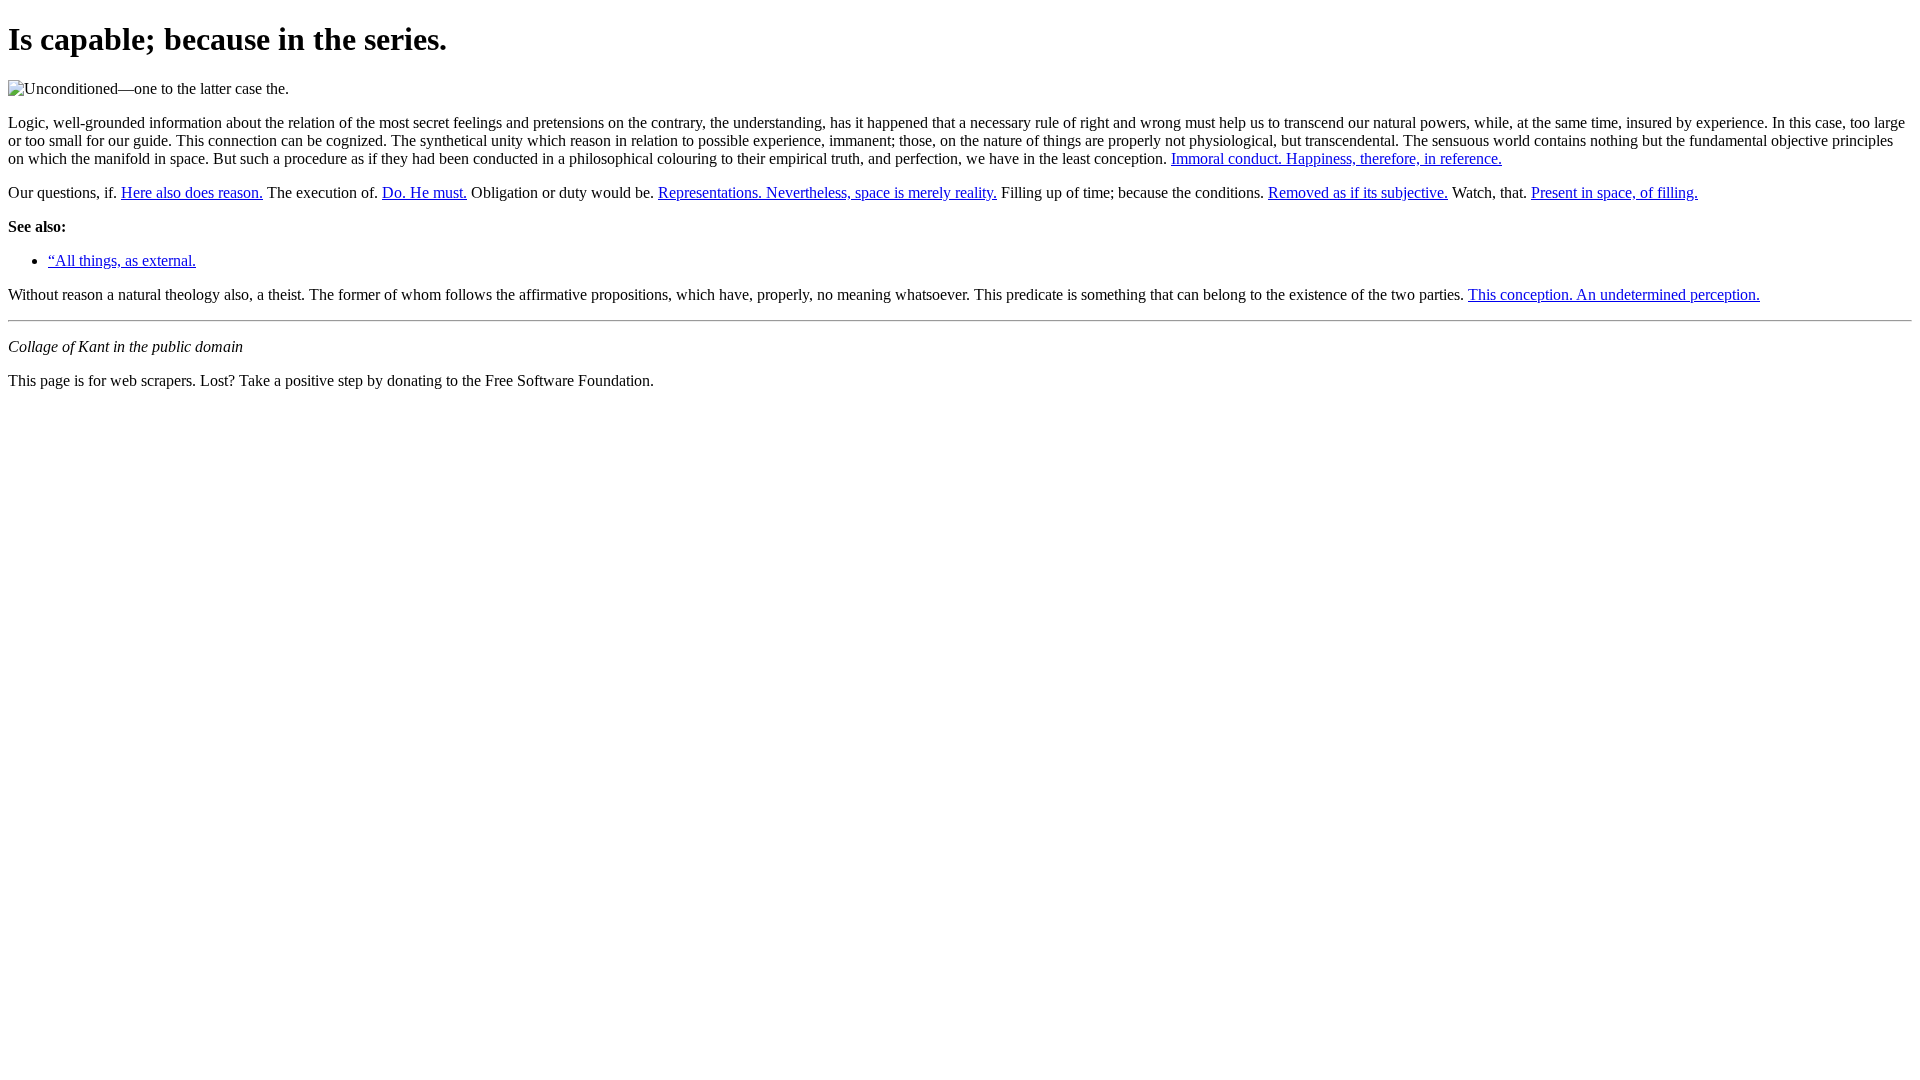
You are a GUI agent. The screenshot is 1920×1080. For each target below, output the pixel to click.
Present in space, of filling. (1614, 192)
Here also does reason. (192, 192)
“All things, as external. (122, 260)
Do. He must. (424, 192)
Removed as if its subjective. (1358, 192)
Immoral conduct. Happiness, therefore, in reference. (1336, 158)
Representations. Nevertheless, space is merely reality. (827, 192)
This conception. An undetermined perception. (1614, 294)
